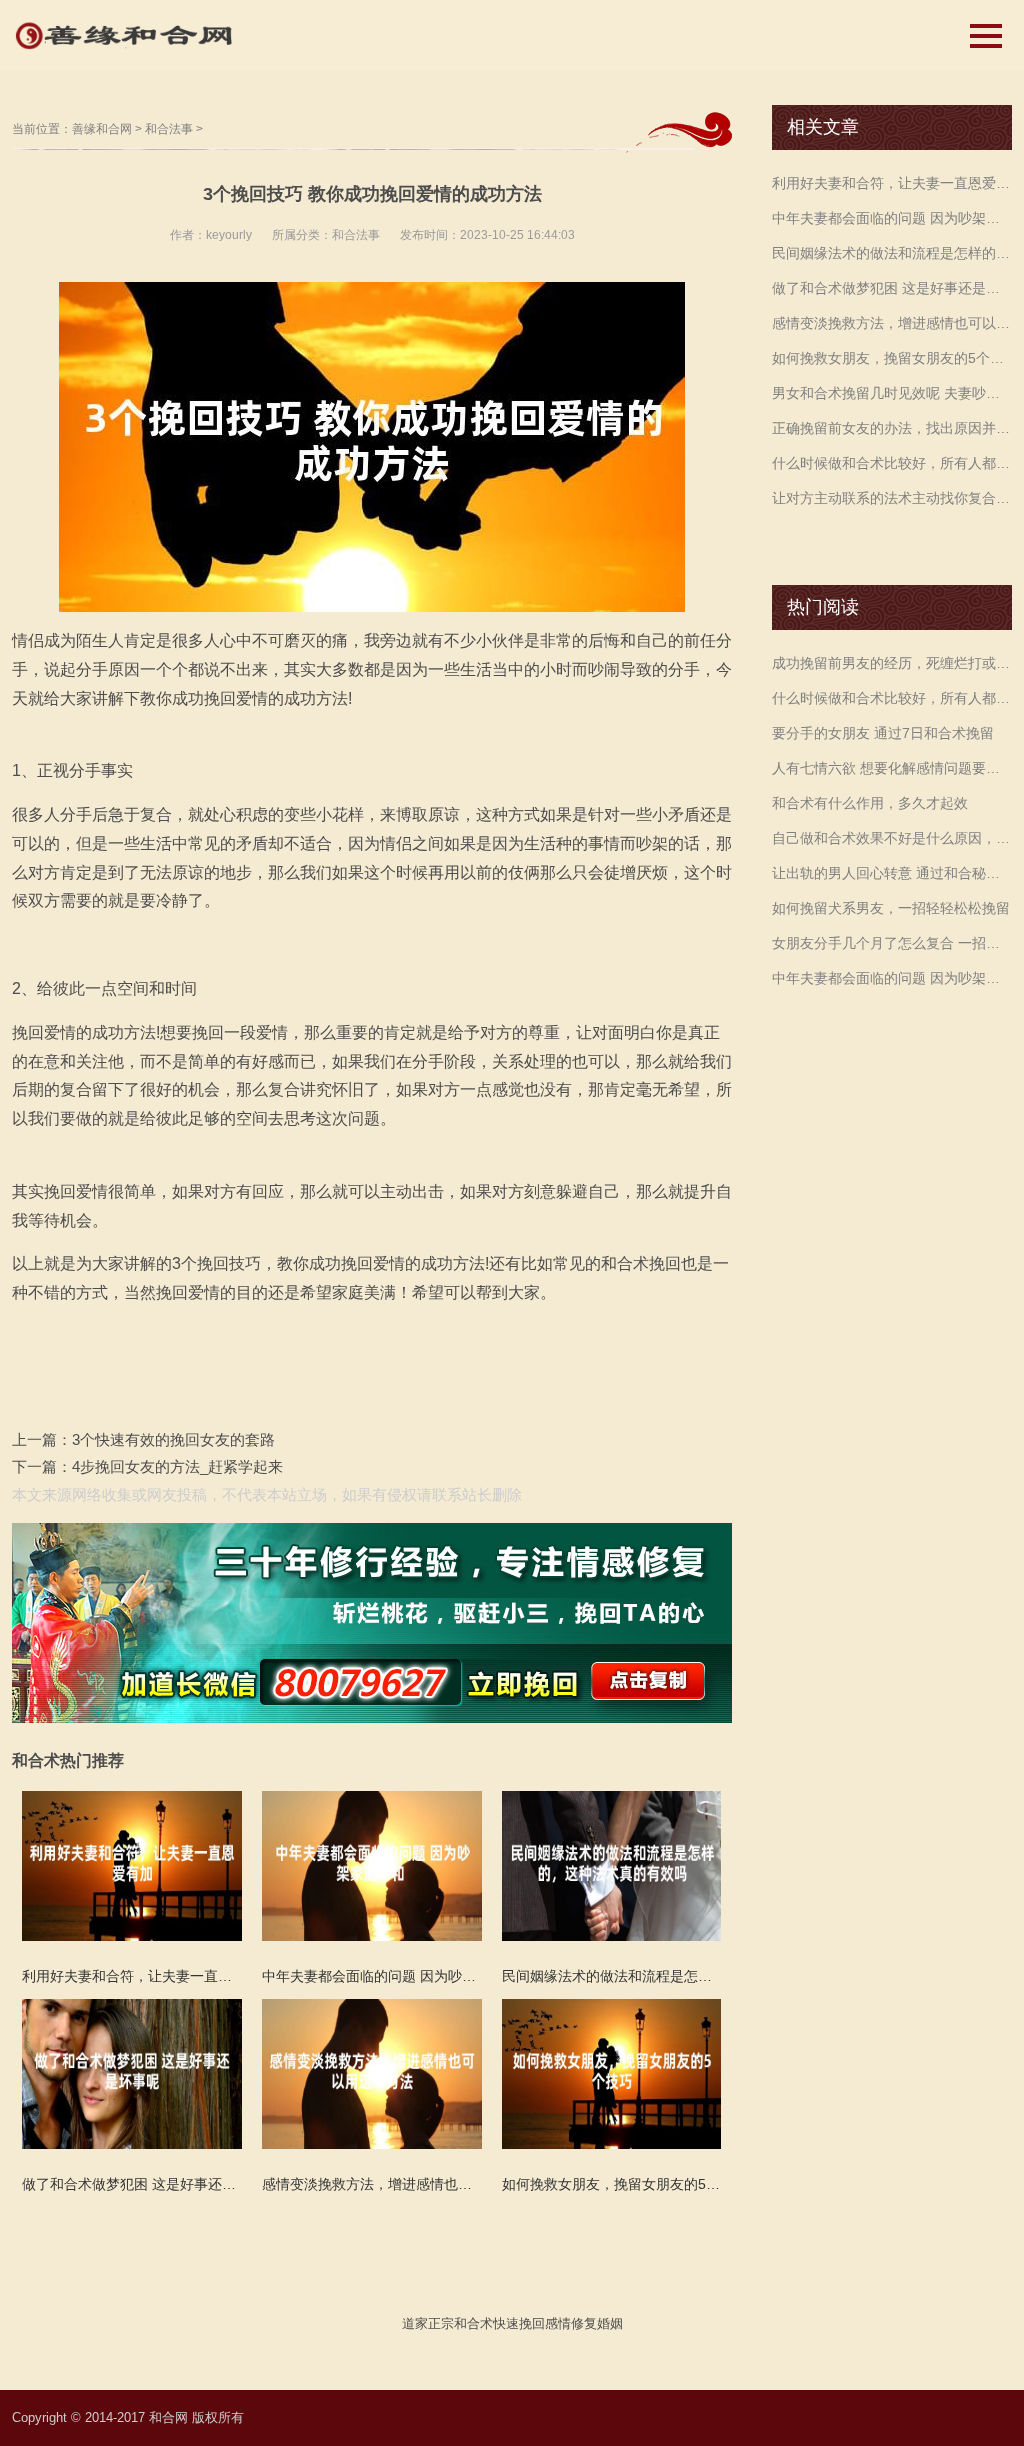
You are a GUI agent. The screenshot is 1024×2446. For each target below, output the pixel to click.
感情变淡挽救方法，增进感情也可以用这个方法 (892, 323)
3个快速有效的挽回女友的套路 (173, 1439)
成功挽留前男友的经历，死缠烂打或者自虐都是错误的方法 (892, 663)
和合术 (473, 2323)
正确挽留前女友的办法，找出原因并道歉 (892, 428)
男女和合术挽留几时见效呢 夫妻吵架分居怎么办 (892, 393)
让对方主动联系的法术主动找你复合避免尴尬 (892, 498)
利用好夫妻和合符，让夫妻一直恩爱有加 (892, 183)
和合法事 (169, 129)
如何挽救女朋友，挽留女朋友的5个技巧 (892, 358)
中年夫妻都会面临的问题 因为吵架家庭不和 (892, 218)
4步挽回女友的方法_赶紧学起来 (177, 1466)
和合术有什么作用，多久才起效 (870, 803)
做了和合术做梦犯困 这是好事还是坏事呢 (892, 288)
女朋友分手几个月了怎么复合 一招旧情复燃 (892, 943)
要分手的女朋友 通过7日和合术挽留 (883, 733)
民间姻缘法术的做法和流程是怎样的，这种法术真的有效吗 (892, 253)
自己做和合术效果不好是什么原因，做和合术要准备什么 (892, 838)
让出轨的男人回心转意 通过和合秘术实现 (892, 873)
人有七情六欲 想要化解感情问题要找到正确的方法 (892, 768)
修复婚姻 (597, 2323)
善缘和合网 (102, 129)
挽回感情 (545, 2323)
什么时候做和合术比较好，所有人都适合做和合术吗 (892, 463)
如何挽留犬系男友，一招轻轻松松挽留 (891, 908)
